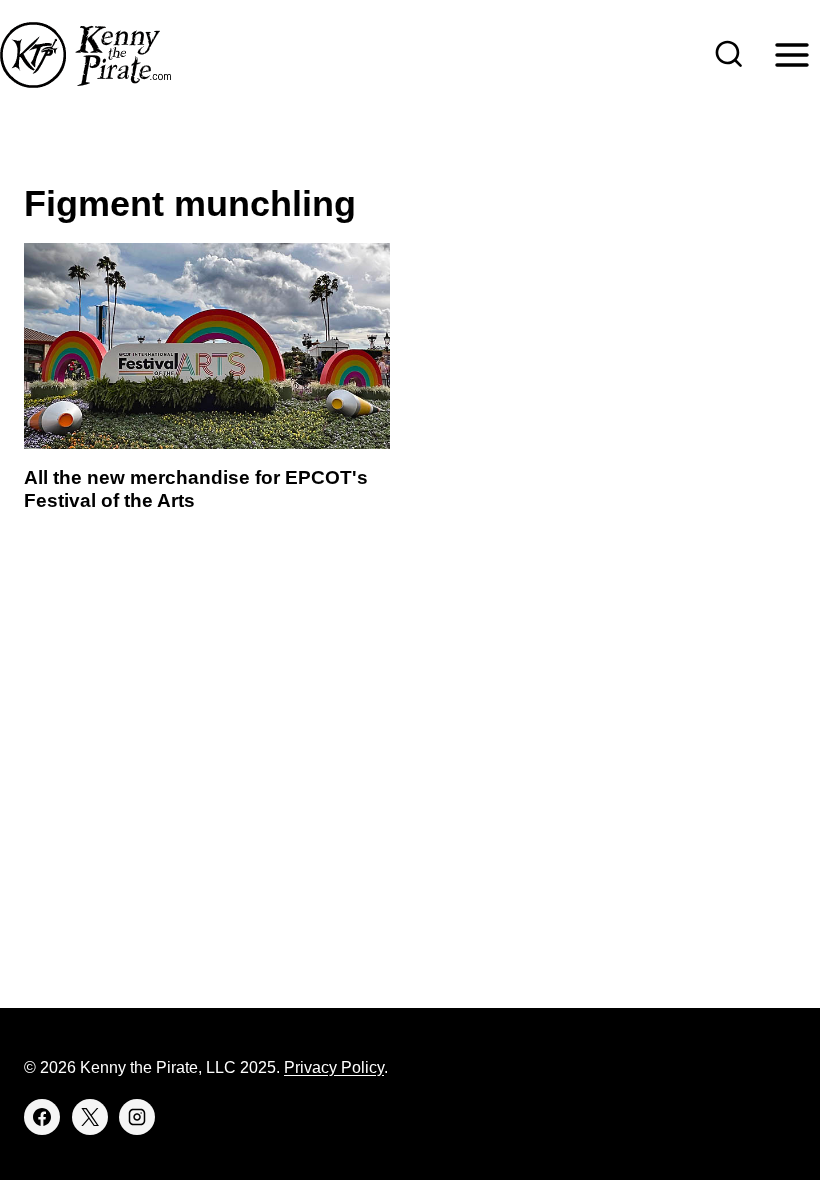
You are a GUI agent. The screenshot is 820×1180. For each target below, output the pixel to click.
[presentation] (207, 346)
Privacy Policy (334, 1067)
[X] (90, 1117)
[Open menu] (791, 54)
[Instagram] (137, 1117)
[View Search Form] (729, 55)
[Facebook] (42, 1117)
